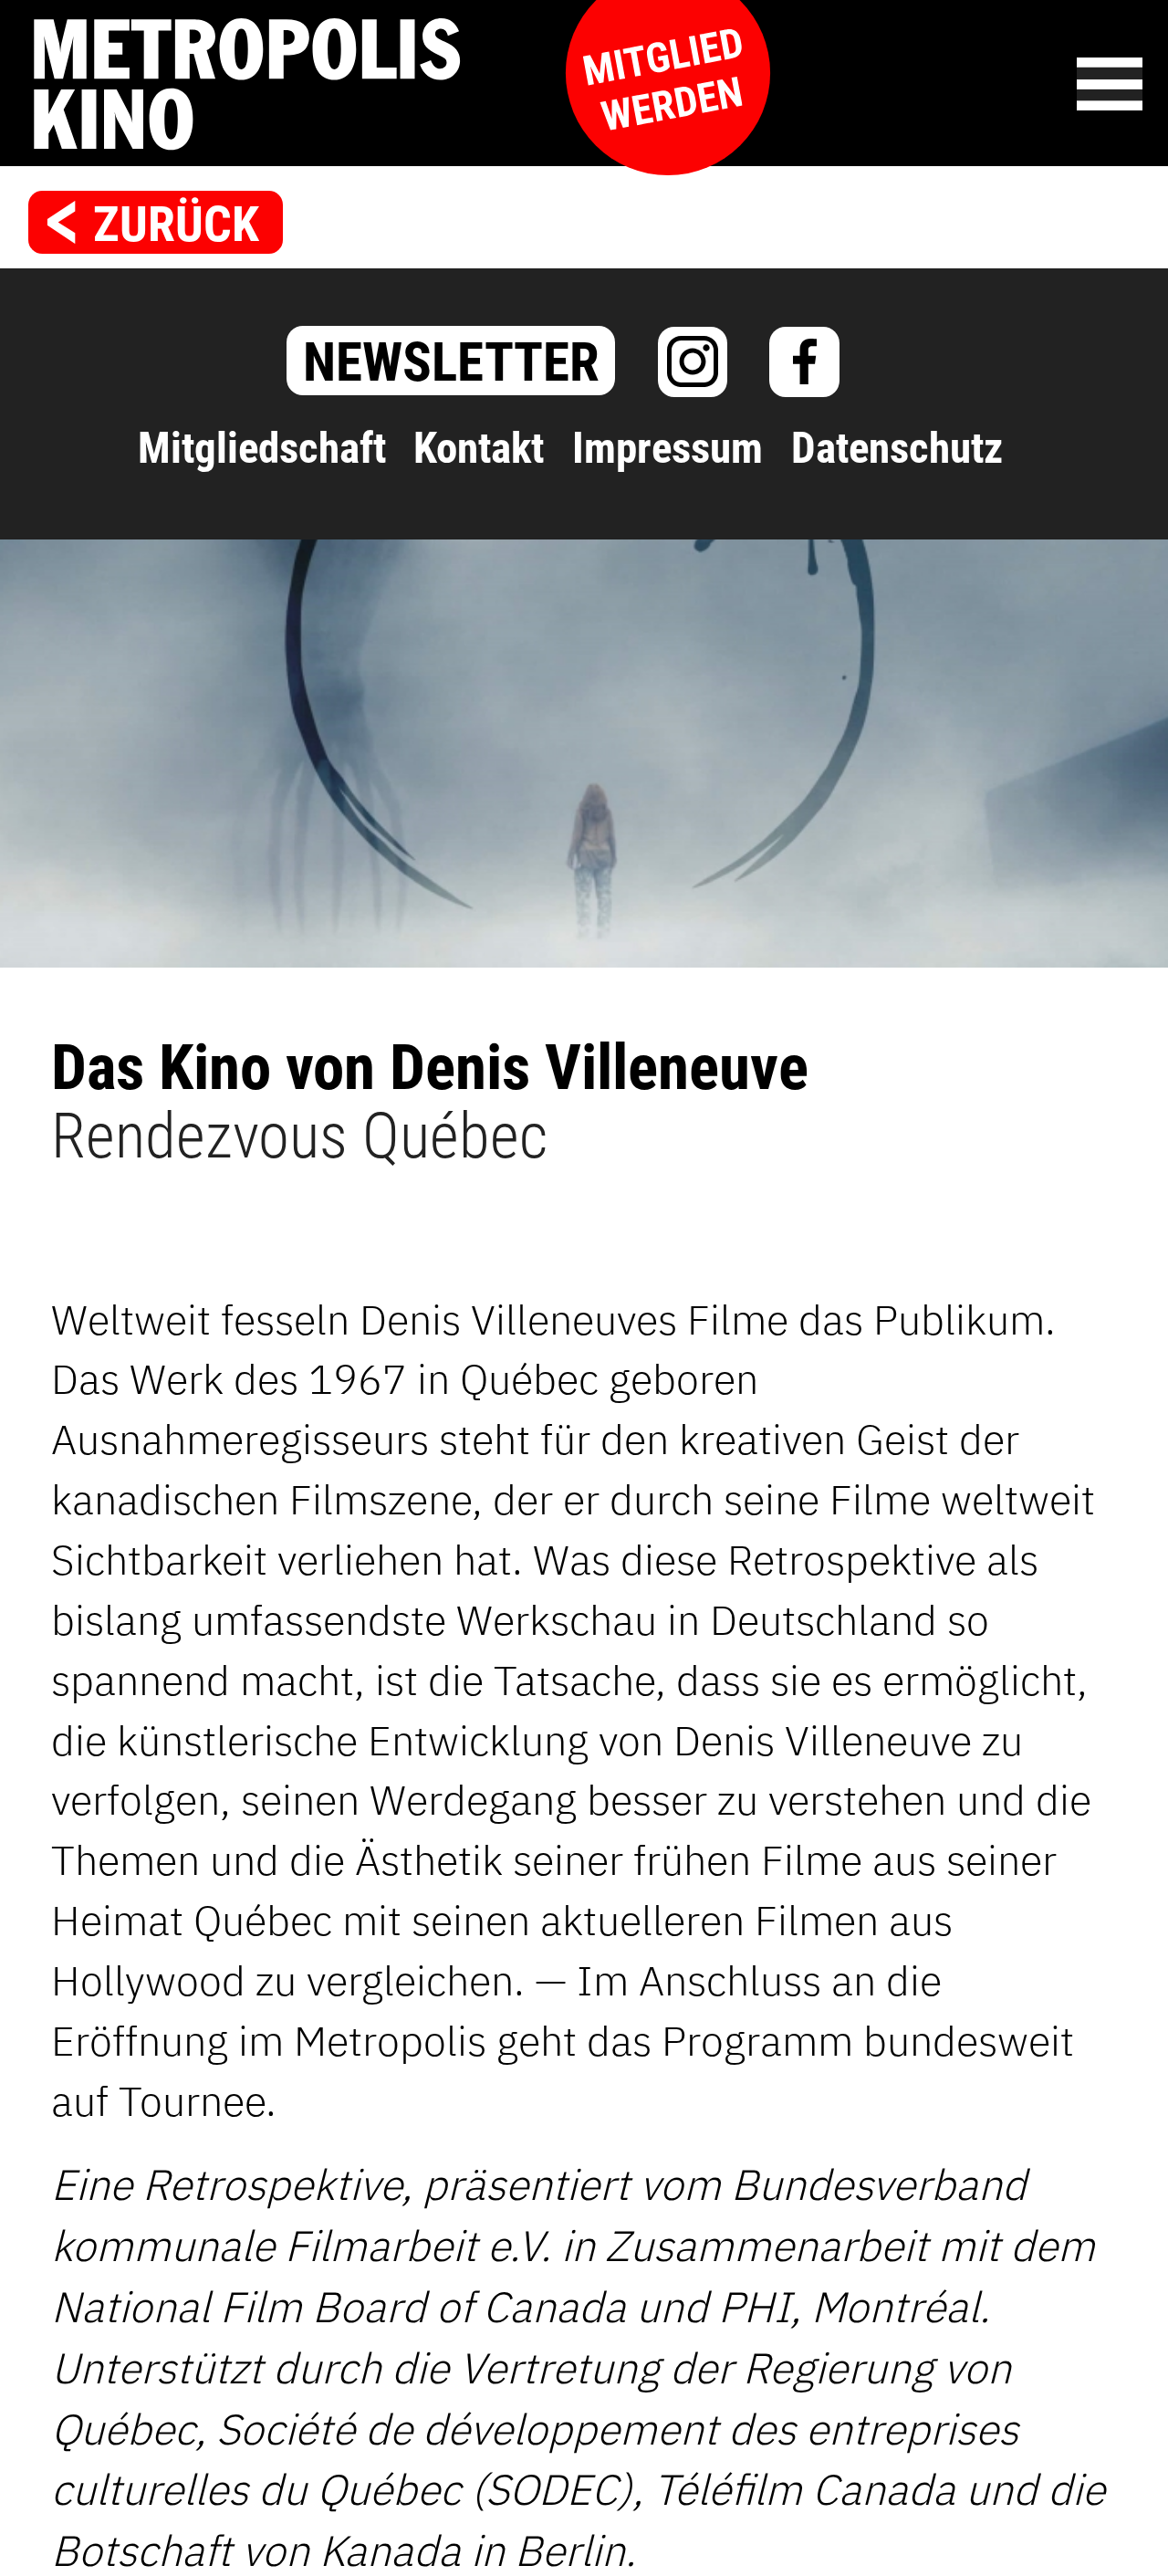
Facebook (804, 362)
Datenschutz (897, 448)
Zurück (176, 224)
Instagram (693, 362)
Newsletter (451, 362)
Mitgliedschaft (262, 448)
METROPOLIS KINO (383, 84)
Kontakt (479, 448)
